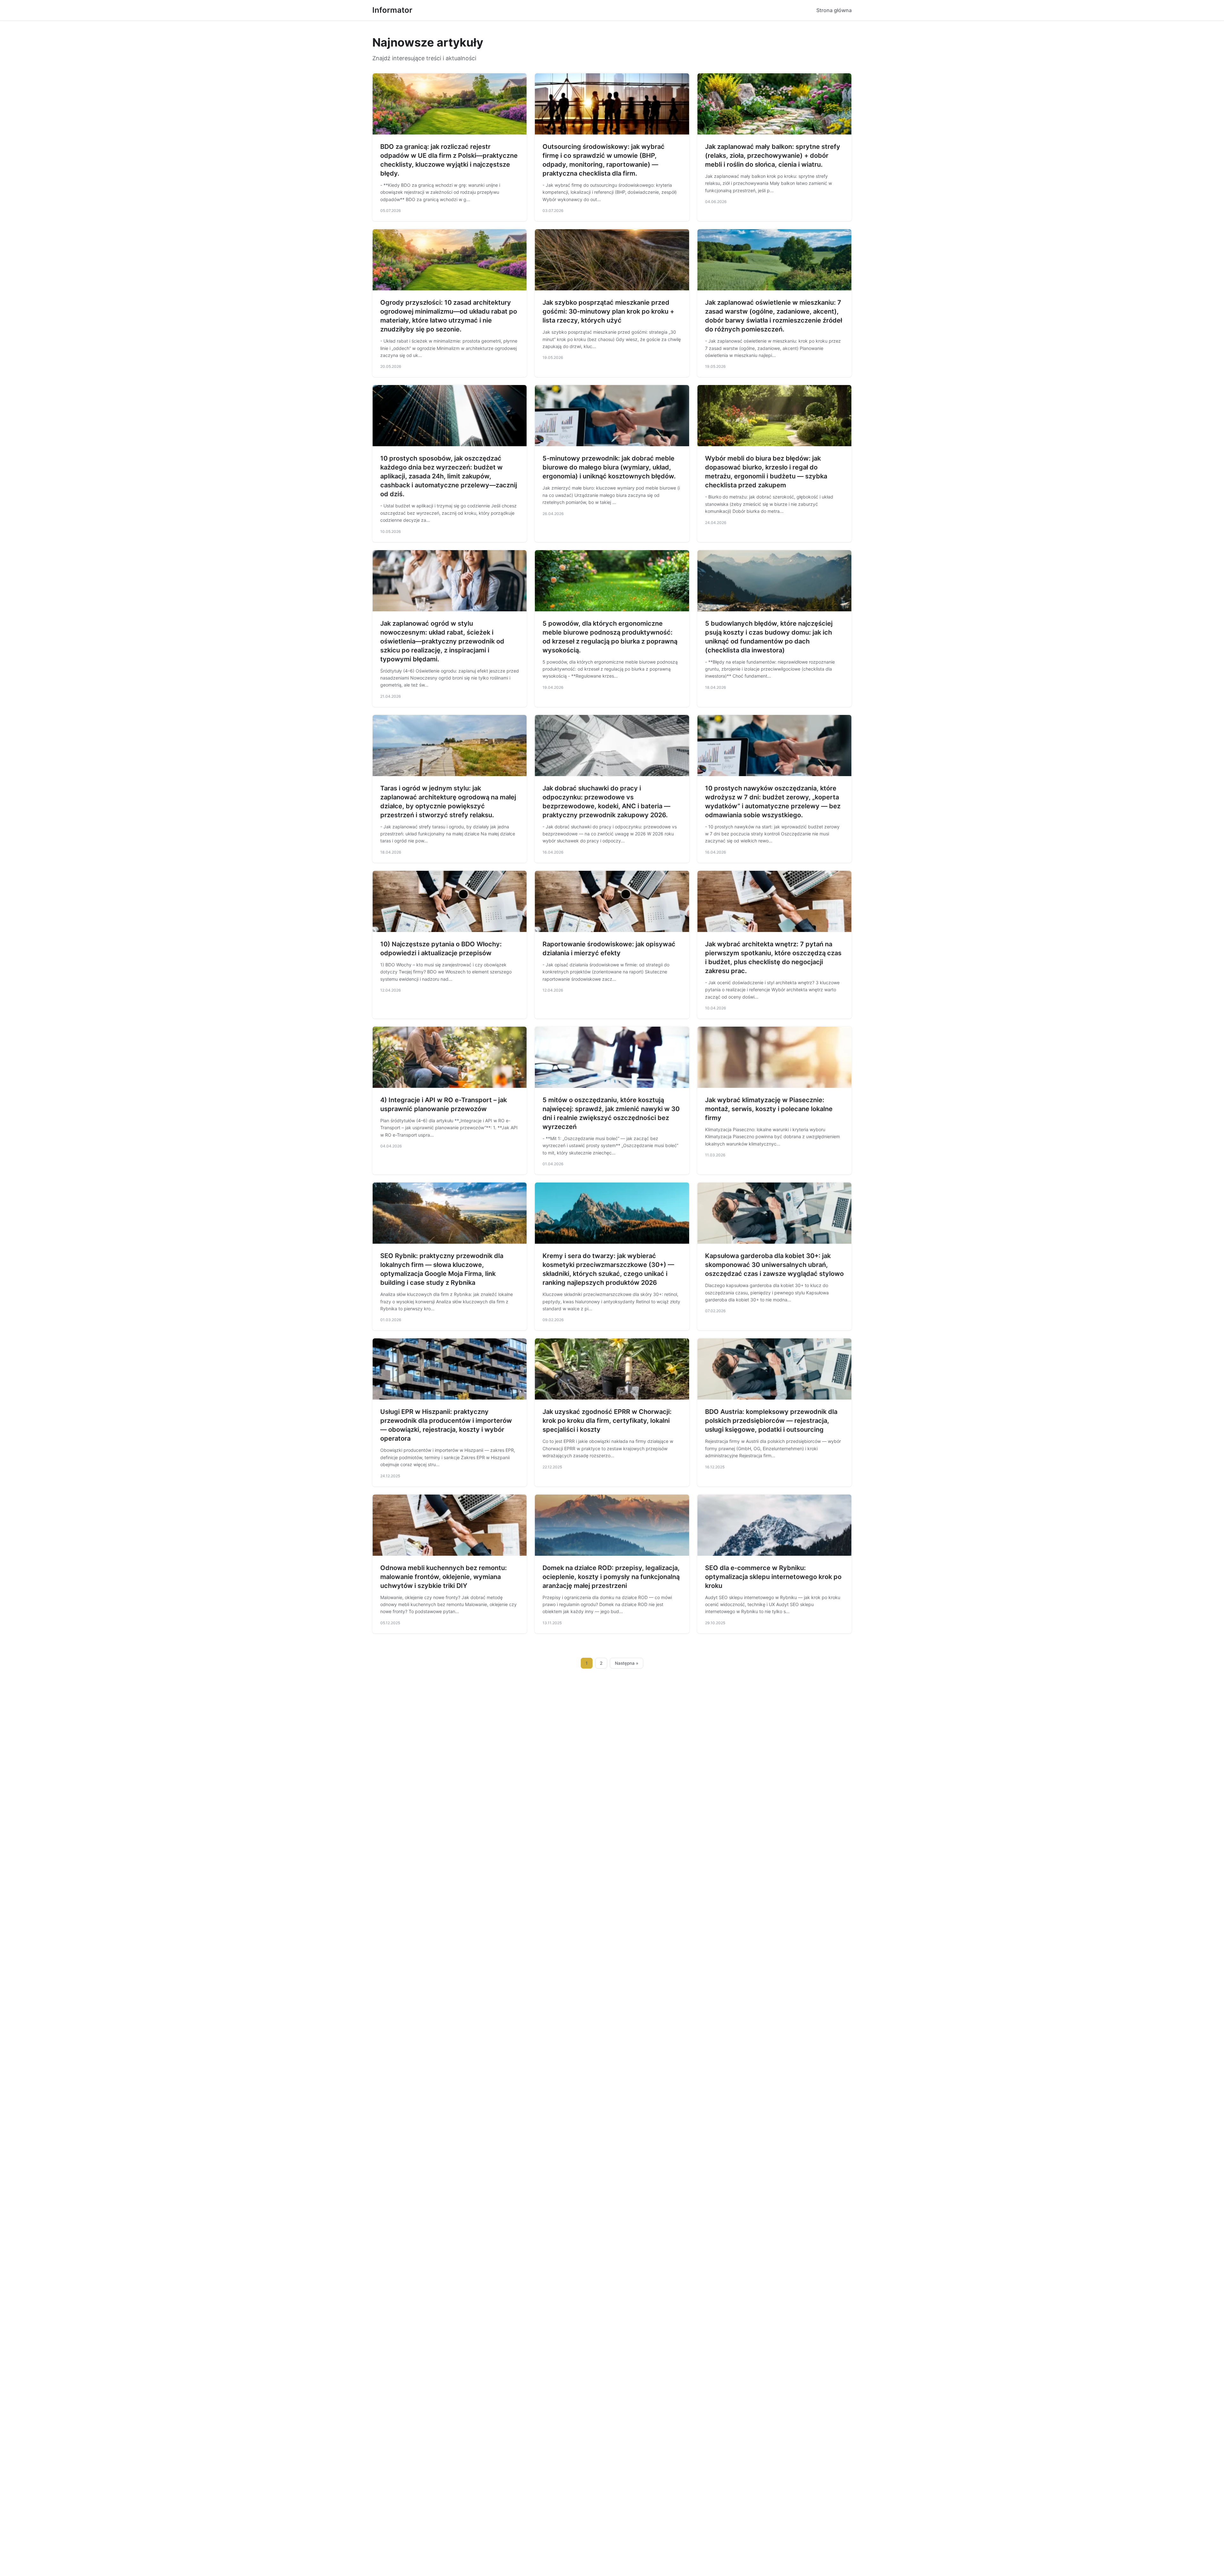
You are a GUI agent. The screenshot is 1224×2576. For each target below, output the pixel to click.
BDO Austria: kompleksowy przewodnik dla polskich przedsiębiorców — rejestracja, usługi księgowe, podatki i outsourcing (771, 1421)
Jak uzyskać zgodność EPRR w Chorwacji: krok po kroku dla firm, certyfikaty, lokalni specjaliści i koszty (607, 1421)
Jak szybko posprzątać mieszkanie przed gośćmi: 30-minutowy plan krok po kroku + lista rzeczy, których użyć (608, 311)
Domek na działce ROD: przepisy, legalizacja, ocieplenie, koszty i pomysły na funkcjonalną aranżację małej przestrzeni (611, 1577)
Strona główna (834, 10)
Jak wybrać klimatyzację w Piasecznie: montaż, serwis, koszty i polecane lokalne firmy (769, 1109)
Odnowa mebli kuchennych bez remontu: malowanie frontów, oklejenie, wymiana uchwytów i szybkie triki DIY (444, 1577)
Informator (392, 10)
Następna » (627, 1663)
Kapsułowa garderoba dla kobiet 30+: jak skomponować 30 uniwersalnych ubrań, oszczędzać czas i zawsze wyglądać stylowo (774, 1265)
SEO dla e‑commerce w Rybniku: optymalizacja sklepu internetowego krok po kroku (773, 1577)
